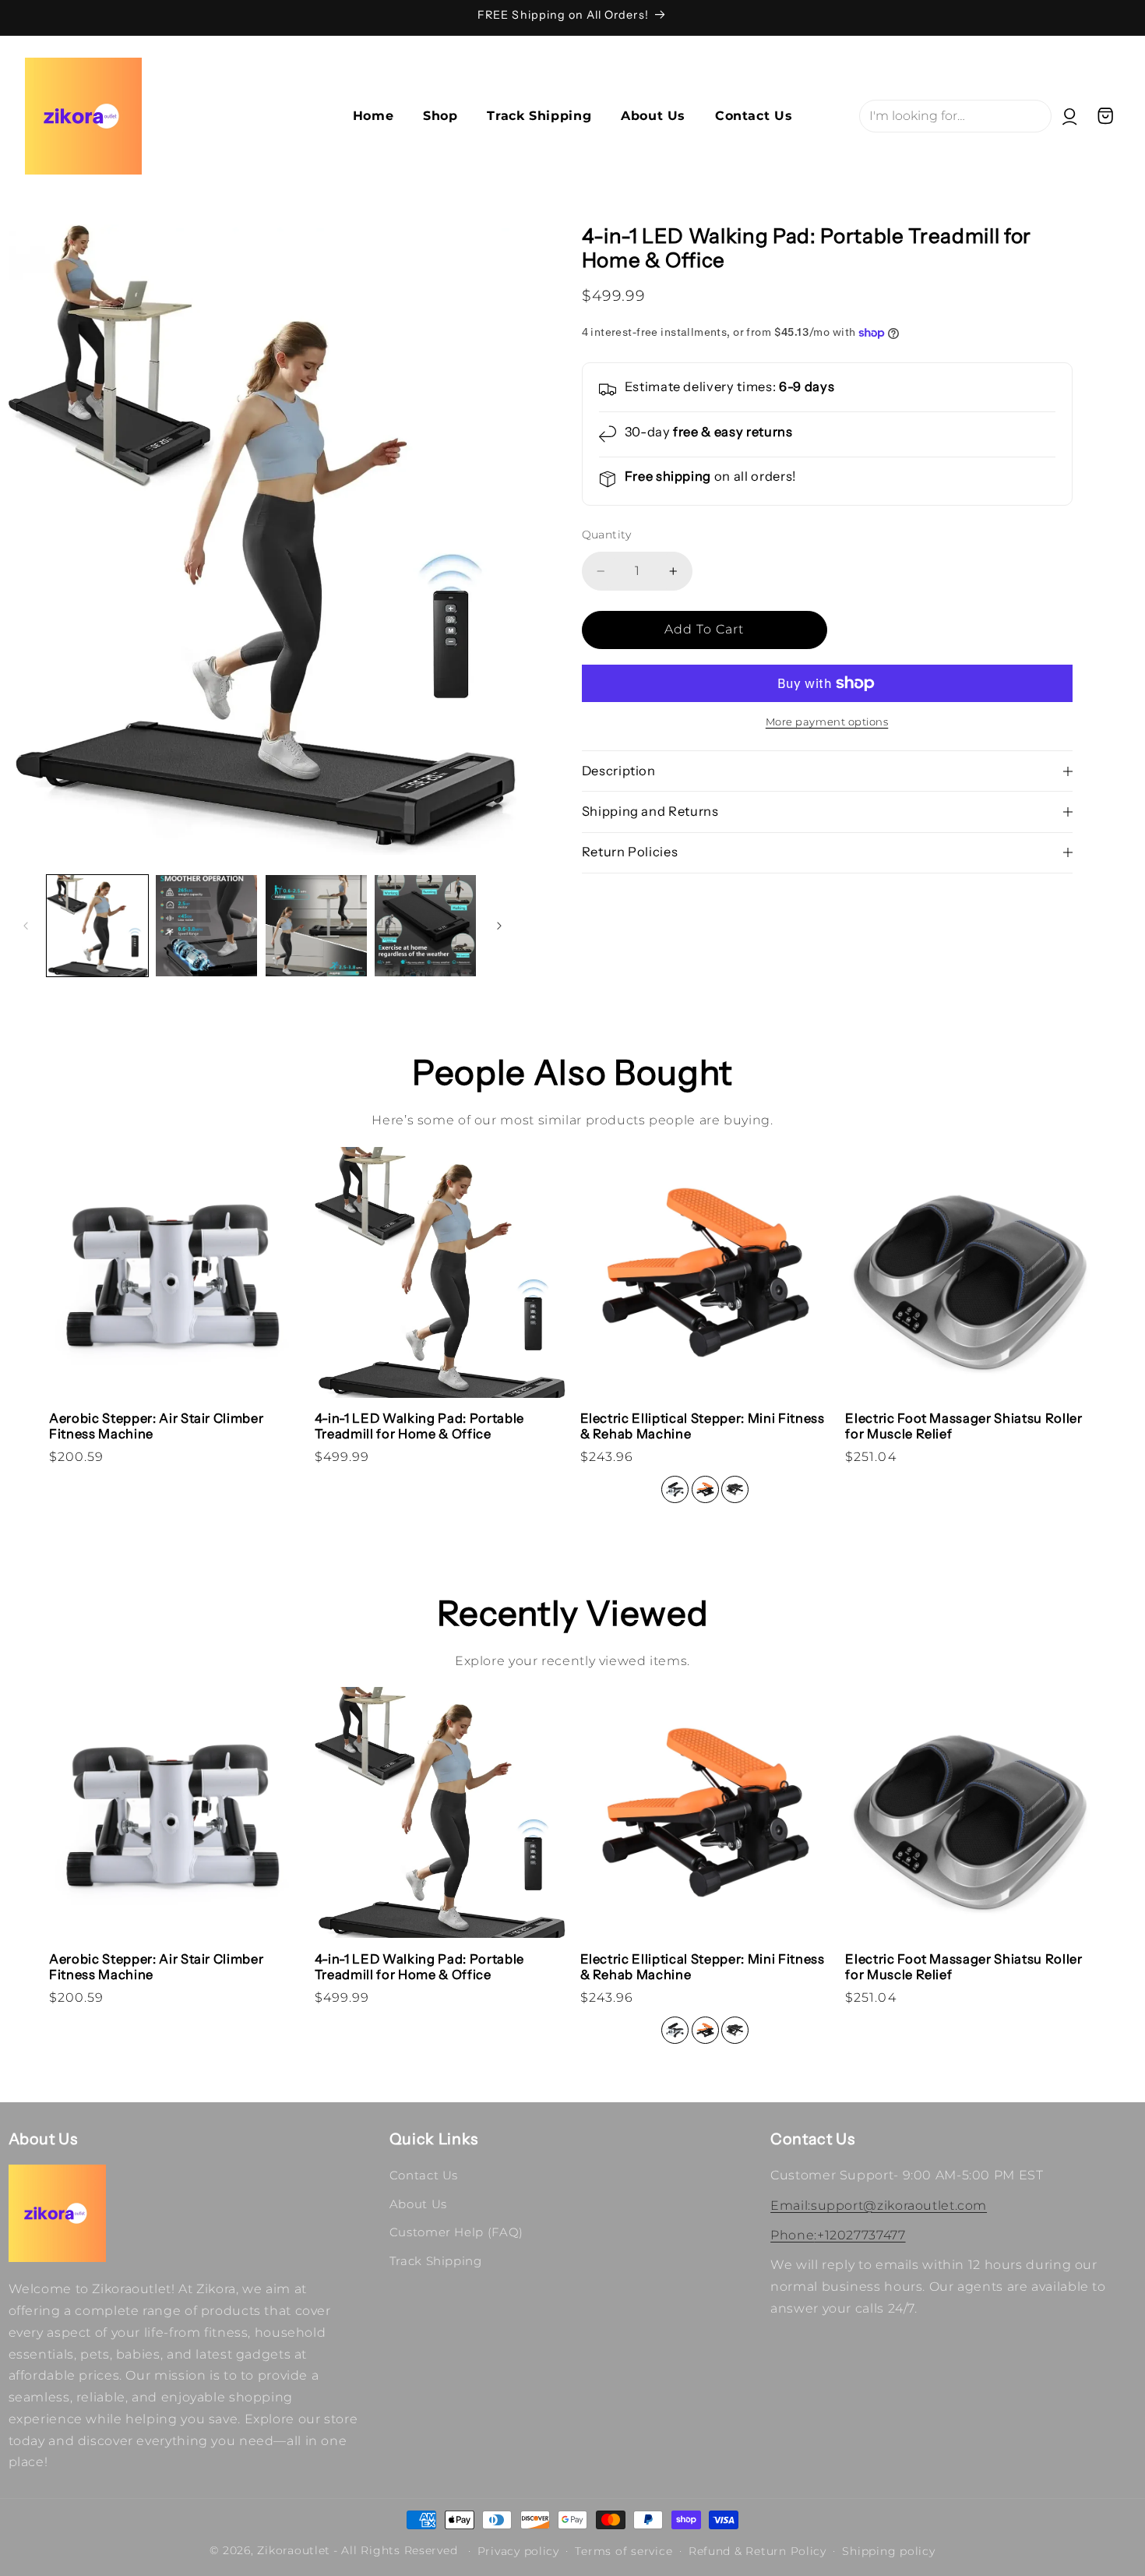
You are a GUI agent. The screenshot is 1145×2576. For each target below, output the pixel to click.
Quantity (607, 535)
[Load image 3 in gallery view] (316, 926)
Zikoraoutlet (294, 2550)
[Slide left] (26, 926)
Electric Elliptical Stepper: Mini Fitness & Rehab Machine (703, 1426)
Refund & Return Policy (757, 2551)
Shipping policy (888, 2551)
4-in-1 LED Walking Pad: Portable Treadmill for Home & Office (419, 1426)
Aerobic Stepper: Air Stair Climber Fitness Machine (156, 1426)
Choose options (706, 1362)
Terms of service (624, 2551)
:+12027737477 (838, 2235)
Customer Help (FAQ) (456, 2232)
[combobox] (955, 116)
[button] (1106, 116)
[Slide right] (499, 926)
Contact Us (424, 2175)
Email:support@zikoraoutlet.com (879, 2205)
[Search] (1126, 55)
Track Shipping (436, 2261)
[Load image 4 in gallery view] (425, 926)
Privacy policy (518, 2551)
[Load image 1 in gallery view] (97, 926)
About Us (418, 2204)
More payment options (827, 722)
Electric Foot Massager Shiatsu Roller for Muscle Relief (964, 1426)
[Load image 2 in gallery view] (206, 926)
